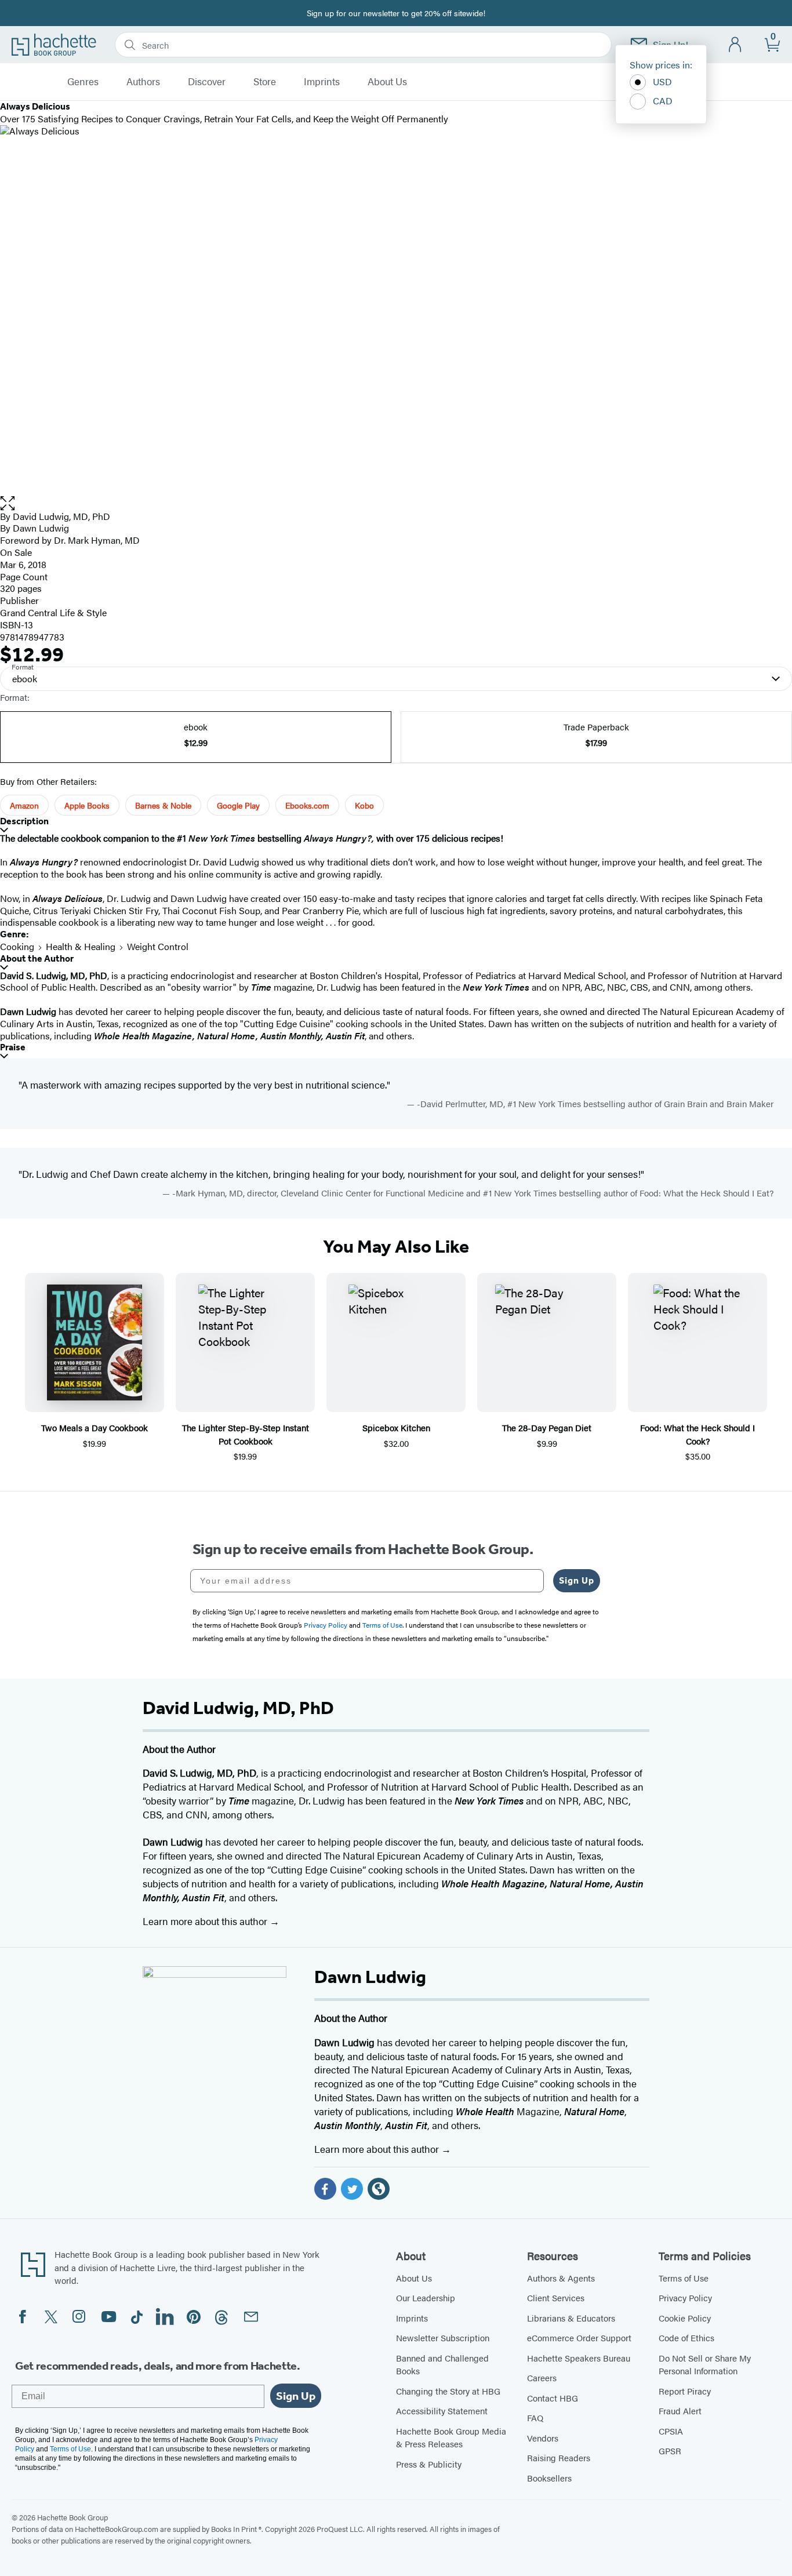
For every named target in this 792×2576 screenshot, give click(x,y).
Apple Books (87, 805)
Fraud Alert (680, 2411)
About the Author (37, 958)
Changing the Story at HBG (448, 2391)
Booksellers (549, 2478)
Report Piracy (685, 2391)
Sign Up (577, 1580)
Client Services (556, 2297)
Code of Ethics (686, 2337)
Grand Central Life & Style (53, 612)
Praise (13, 1047)
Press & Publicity (429, 2464)
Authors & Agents (561, 2278)
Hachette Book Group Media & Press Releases (451, 2437)
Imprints (322, 82)
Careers (542, 2377)
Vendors (543, 2438)
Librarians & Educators (571, 2318)
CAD (663, 101)
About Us (387, 82)
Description (24, 821)
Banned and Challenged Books (442, 2364)
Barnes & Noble (163, 805)
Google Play (238, 805)
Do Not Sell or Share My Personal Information (705, 2364)
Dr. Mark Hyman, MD (97, 540)
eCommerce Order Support (579, 2337)
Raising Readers (559, 2457)
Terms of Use (684, 2278)
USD (662, 81)
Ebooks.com (307, 805)
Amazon (24, 805)
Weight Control (158, 946)
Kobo (364, 805)
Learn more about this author (206, 1921)
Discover (207, 82)
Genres (83, 82)
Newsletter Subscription (443, 2337)
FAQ (535, 2417)
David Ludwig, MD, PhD (61, 516)
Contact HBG (553, 2398)
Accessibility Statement (442, 2411)
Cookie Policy (685, 2318)
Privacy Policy (685, 2297)
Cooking (17, 946)
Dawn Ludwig (41, 528)
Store (265, 82)
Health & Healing (81, 946)
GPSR (670, 2451)
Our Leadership (426, 2297)
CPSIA (671, 2431)
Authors (143, 82)
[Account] (735, 45)
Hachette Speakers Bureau (579, 2358)
